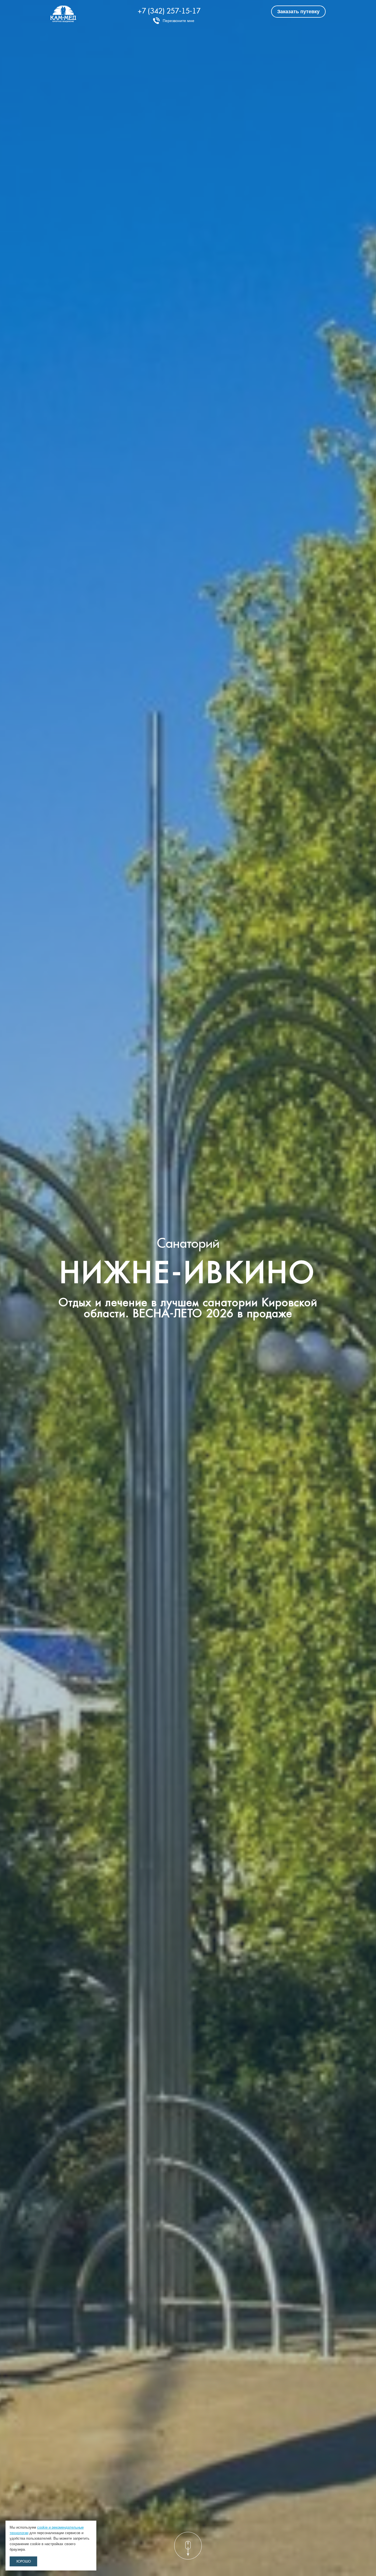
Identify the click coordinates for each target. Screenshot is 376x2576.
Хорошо (24, 2561)
